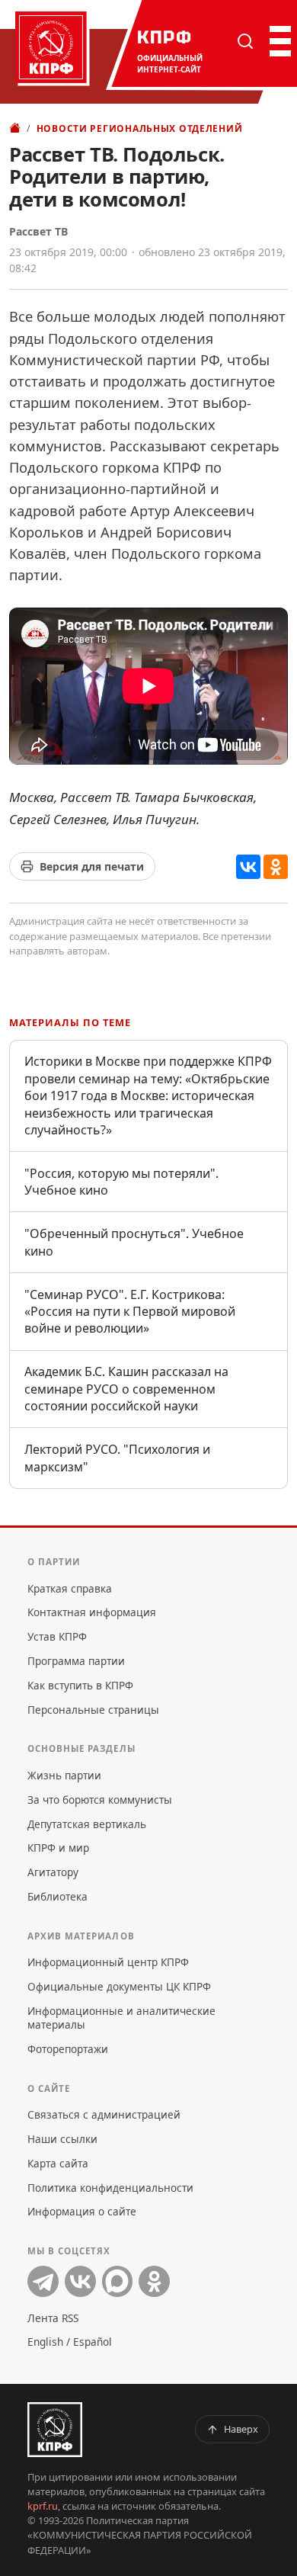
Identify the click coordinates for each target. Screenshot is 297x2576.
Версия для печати (92, 866)
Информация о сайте (82, 2211)
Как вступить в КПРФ (80, 1685)
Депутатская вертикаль (87, 1824)
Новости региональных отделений (140, 128)
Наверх (241, 2429)
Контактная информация (92, 1612)
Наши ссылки (62, 2139)
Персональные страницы (93, 1710)
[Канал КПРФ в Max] (118, 2281)
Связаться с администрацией (104, 2114)
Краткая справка (70, 1588)
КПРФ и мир (58, 1848)
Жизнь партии (64, 1775)
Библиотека (57, 1896)
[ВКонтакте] (248, 867)
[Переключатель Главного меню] (279, 41)
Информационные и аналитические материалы (121, 2018)
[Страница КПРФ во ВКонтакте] (80, 2281)
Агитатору (53, 1872)
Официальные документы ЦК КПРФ (119, 1986)
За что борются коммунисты (100, 1800)
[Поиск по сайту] (245, 41)
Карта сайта (58, 2163)
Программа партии (76, 1661)
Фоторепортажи (68, 2049)
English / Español (70, 2342)
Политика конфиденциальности (110, 2188)
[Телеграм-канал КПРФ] (43, 2281)
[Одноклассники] (276, 867)
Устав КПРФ (57, 1636)
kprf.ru (43, 2506)
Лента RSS (53, 2318)
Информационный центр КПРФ (108, 1962)
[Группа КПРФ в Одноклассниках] (154, 2281)
